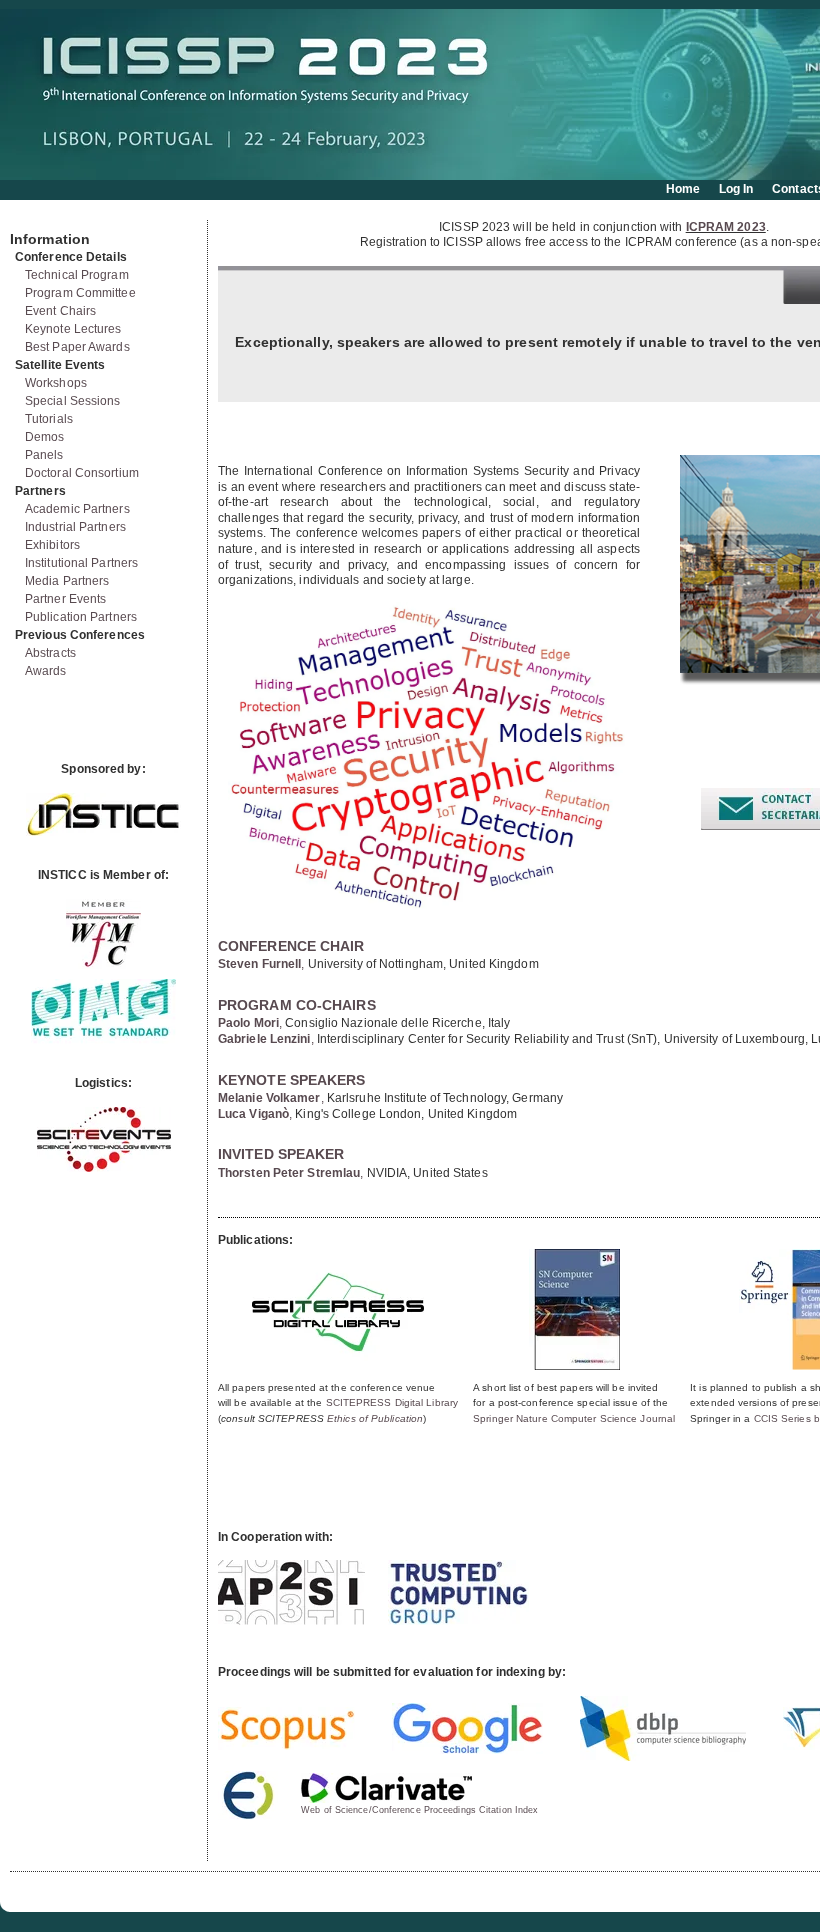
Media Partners (67, 581)
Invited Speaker (281, 1154)
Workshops (56, 383)
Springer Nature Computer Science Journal (574, 1418)
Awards (46, 671)
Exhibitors (52, 545)
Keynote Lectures (73, 329)
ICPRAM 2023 (726, 227)
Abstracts (50, 653)
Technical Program (77, 275)
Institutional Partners (81, 563)
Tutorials (49, 419)
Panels (44, 455)
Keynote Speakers (292, 1080)
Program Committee (80, 293)
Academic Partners (77, 509)
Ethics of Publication (375, 1418)
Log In (736, 189)
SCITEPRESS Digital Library (392, 1402)
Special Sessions (73, 401)
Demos (45, 437)
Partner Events (65, 599)
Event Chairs (60, 311)
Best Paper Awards (77, 347)
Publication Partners (81, 617)
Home (683, 189)
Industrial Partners (75, 527)
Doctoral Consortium (82, 473)
